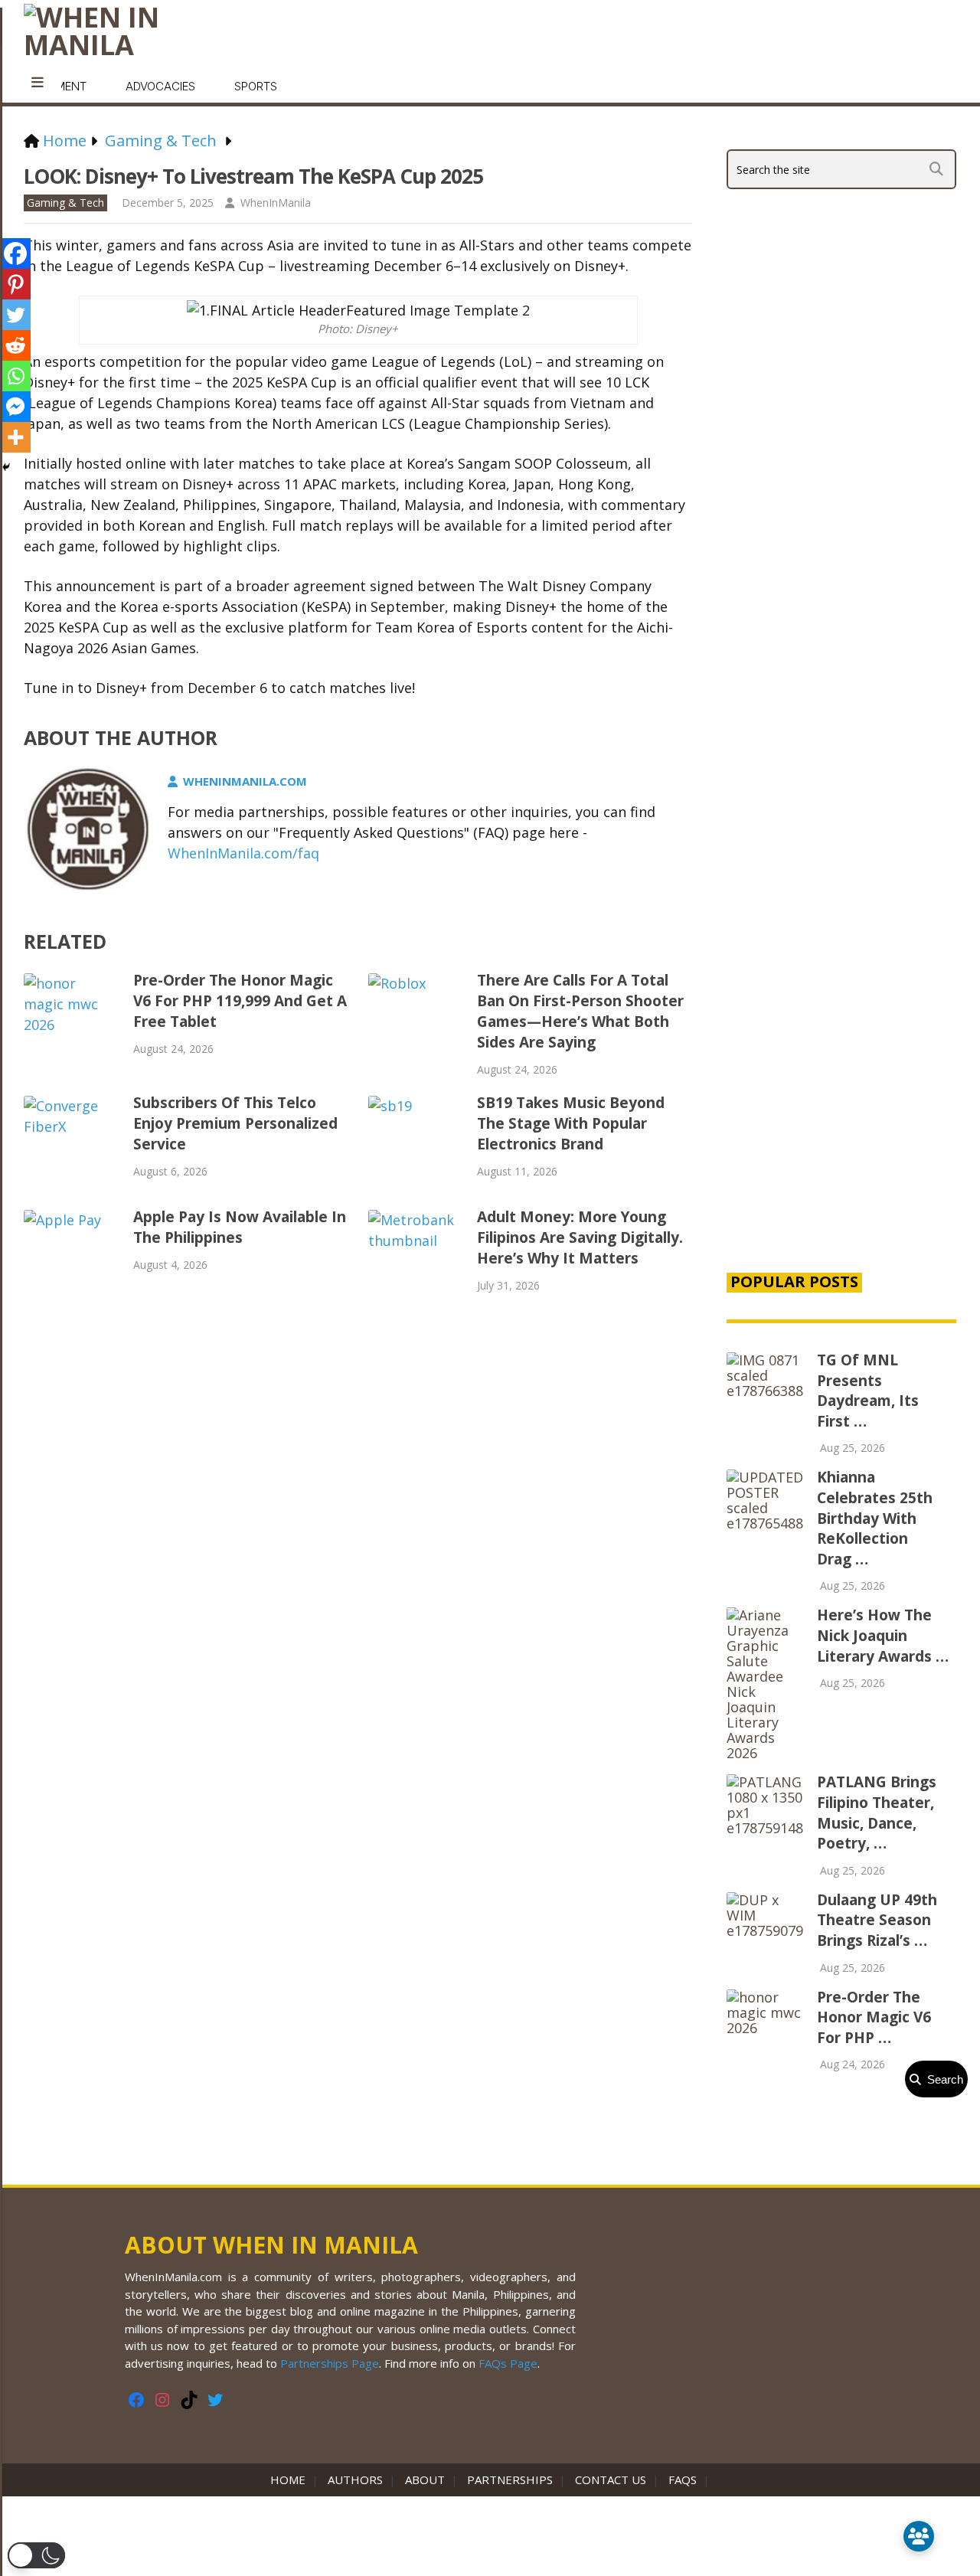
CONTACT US (611, 2480)
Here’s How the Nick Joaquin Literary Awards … (883, 1635)
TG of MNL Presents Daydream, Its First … (868, 1391)
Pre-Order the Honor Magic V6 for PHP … (874, 2017)
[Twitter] (15, 315)
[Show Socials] (919, 2536)
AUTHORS (355, 2480)
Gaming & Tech (65, 203)
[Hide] (6, 467)
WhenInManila (276, 203)
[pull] (38, 83)
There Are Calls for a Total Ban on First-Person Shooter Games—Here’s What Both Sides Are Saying (580, 1011)
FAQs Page (508, 2363)
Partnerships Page (330, 2363)
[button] (36, 2555)
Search (942, 2079)
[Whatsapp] (15, 376)
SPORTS (256, 86)
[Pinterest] (15, 284)
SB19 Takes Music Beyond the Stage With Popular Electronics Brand (571, 1123)
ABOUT (425, 2480)
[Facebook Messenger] (15, 407)
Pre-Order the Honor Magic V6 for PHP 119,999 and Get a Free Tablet (240, 1001)
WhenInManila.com (245, 781)
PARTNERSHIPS (510, 2480)
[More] (15, 437)
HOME (291, 2480)
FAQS (683, 2480)
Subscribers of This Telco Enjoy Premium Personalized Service (235, 1123)
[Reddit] (15, 345)
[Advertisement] (841, 997)
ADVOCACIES (160, 86)
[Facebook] (15, 253)
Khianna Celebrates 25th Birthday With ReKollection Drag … (875, 1518)
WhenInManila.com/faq (243, 853)
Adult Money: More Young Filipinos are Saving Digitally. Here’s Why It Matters (580, 1237)
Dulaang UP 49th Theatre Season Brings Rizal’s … (877, 1920)
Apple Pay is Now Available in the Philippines (240, 1227)
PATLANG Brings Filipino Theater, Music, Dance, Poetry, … (877, 1813)
